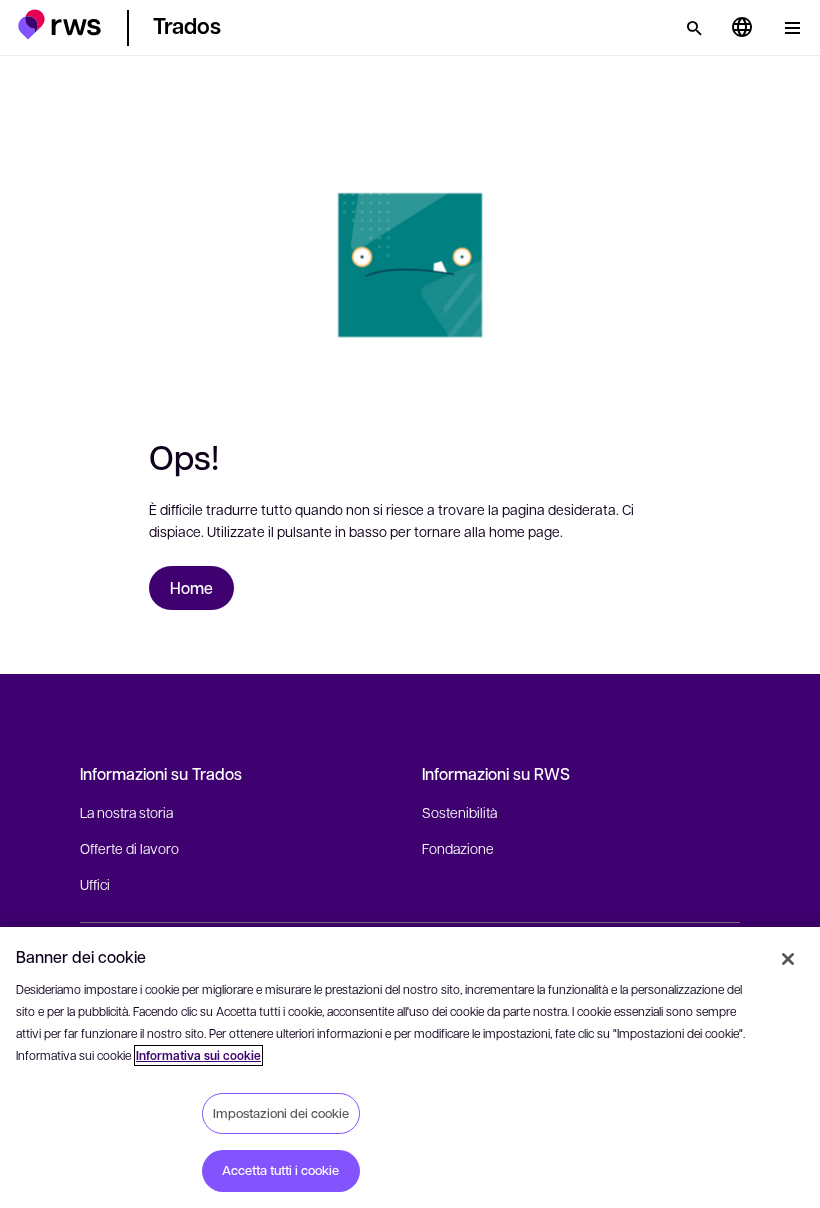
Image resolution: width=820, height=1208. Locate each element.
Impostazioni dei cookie (281, 1113)
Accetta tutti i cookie (280, 1170)
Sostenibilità (459, 812)
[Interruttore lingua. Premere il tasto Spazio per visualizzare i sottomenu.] (742, 28)
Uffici (95, 884)
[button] (59, 24)
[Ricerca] (694, 28)
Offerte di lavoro (129, 848)
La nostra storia (126, 812)
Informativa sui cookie (198, 1055)
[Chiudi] (788, 959)
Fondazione (458, 848)
